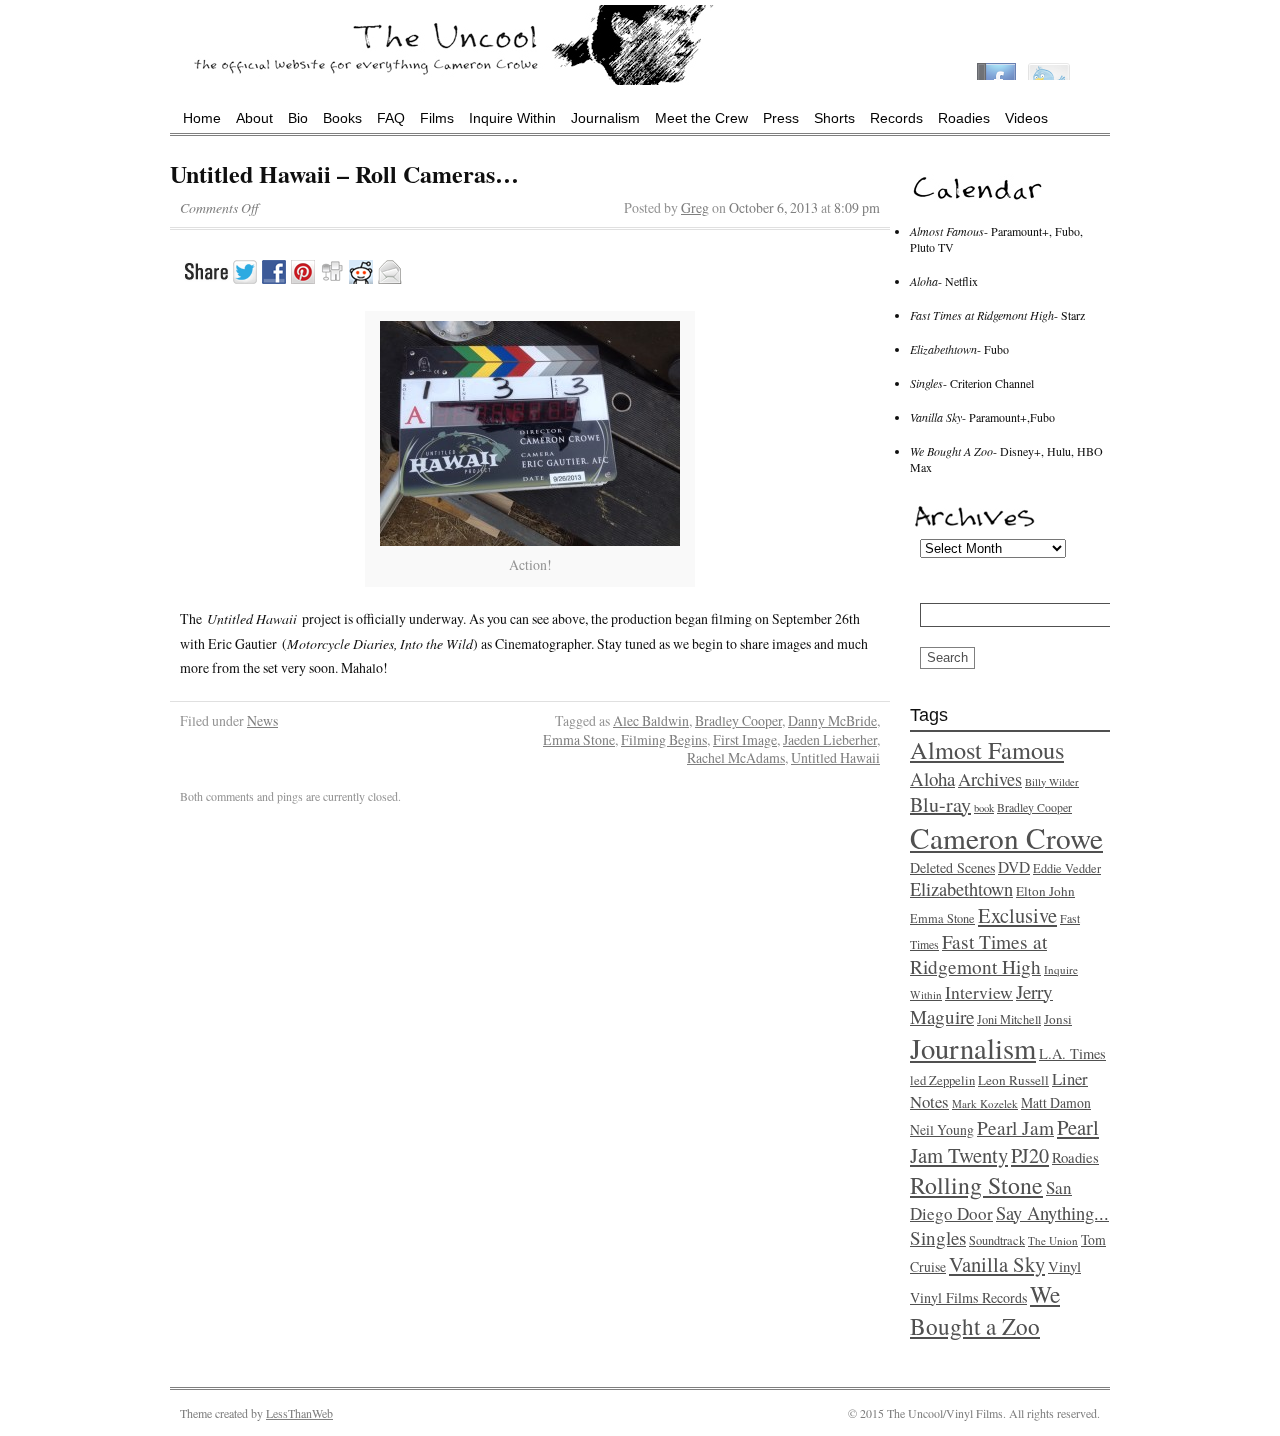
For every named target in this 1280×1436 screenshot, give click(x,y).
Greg (695, 207)
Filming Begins (664, 739)
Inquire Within (512, 118)
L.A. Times (1072, 1053)
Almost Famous (987, 749)
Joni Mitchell (1009, 1019)
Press (781, 118)
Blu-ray (940, 804)
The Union (1053, 1240)
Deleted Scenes (952, 867)
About (254, 118)
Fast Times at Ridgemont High (978, 954)
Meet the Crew (701, 118)
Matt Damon (1056, 1102)
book (984, 808)
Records (896, 118)
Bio (298, 118)
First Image (745, 739)
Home (202, 118)
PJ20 (1030, 1155)
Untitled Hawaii (835, 757)
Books (342, 118)
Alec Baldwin (651, 720)
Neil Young (942, 1129)
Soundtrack (997, 1240)
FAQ (391, 118)
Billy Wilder (1052, 782)
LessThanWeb (299, 1413)
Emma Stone (579, 739)
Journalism (605, 118)
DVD (1014, 867)
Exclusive (1017, 915)
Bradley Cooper (738, 720)
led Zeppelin (942, 1080)
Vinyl (1064, 1266)
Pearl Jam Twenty (1004, 1141)
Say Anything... (1052, 1213)
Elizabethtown (961, 889)
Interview (979, 992)
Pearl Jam (1015, 1127)
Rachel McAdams (736, 757)
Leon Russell (1013, 1080)
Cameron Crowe (1006, 837)
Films (437, 118)
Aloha (932, 778)
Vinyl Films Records (968, 1297)
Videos (1026, 118)
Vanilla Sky (997, 1264)
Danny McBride (832, 720)
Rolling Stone (976, 1185)
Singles (938, 1237)
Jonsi (1058, 1019)
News (262, 720)
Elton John (1045, 891)
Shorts (834, 118)
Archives (990, 779)
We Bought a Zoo (985, 1310)
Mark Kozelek (985, 1103)
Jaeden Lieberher (830, 739)
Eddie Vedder (1067, 868)
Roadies (964, 118)
